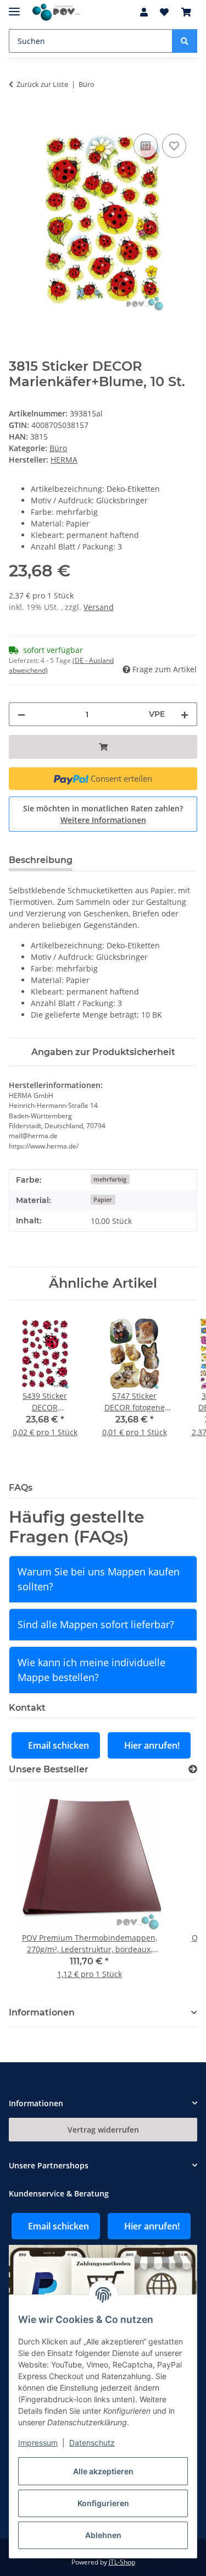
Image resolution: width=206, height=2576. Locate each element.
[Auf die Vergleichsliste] (146, 146)
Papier (103, 1200)
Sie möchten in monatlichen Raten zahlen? (103, 814)
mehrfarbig (110, 1179)
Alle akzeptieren (103, 2471)
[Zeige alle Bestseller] (193, 1769)
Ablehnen (103, 2535)
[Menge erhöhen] (185, 714)
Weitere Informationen (103, 820)
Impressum (38, 2443)
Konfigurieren (103, 2503)
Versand (99, 607)
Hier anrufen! (152, 1745)
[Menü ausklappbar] (14, 7)
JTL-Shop (122, 2562)
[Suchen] (185, 41)
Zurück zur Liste (42, 84)
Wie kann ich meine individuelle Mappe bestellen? (91, 1670)
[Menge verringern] (21, 714)
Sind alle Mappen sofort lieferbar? (96, 1624)
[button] (144, 12)
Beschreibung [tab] (41, 860)
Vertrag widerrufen (103, 2130)
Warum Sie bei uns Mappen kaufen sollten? (99, 1579)
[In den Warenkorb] (18, 119)
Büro (58, 448)
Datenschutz (92, 2443)
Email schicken (59, 1745)
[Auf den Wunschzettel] (174, 146)
